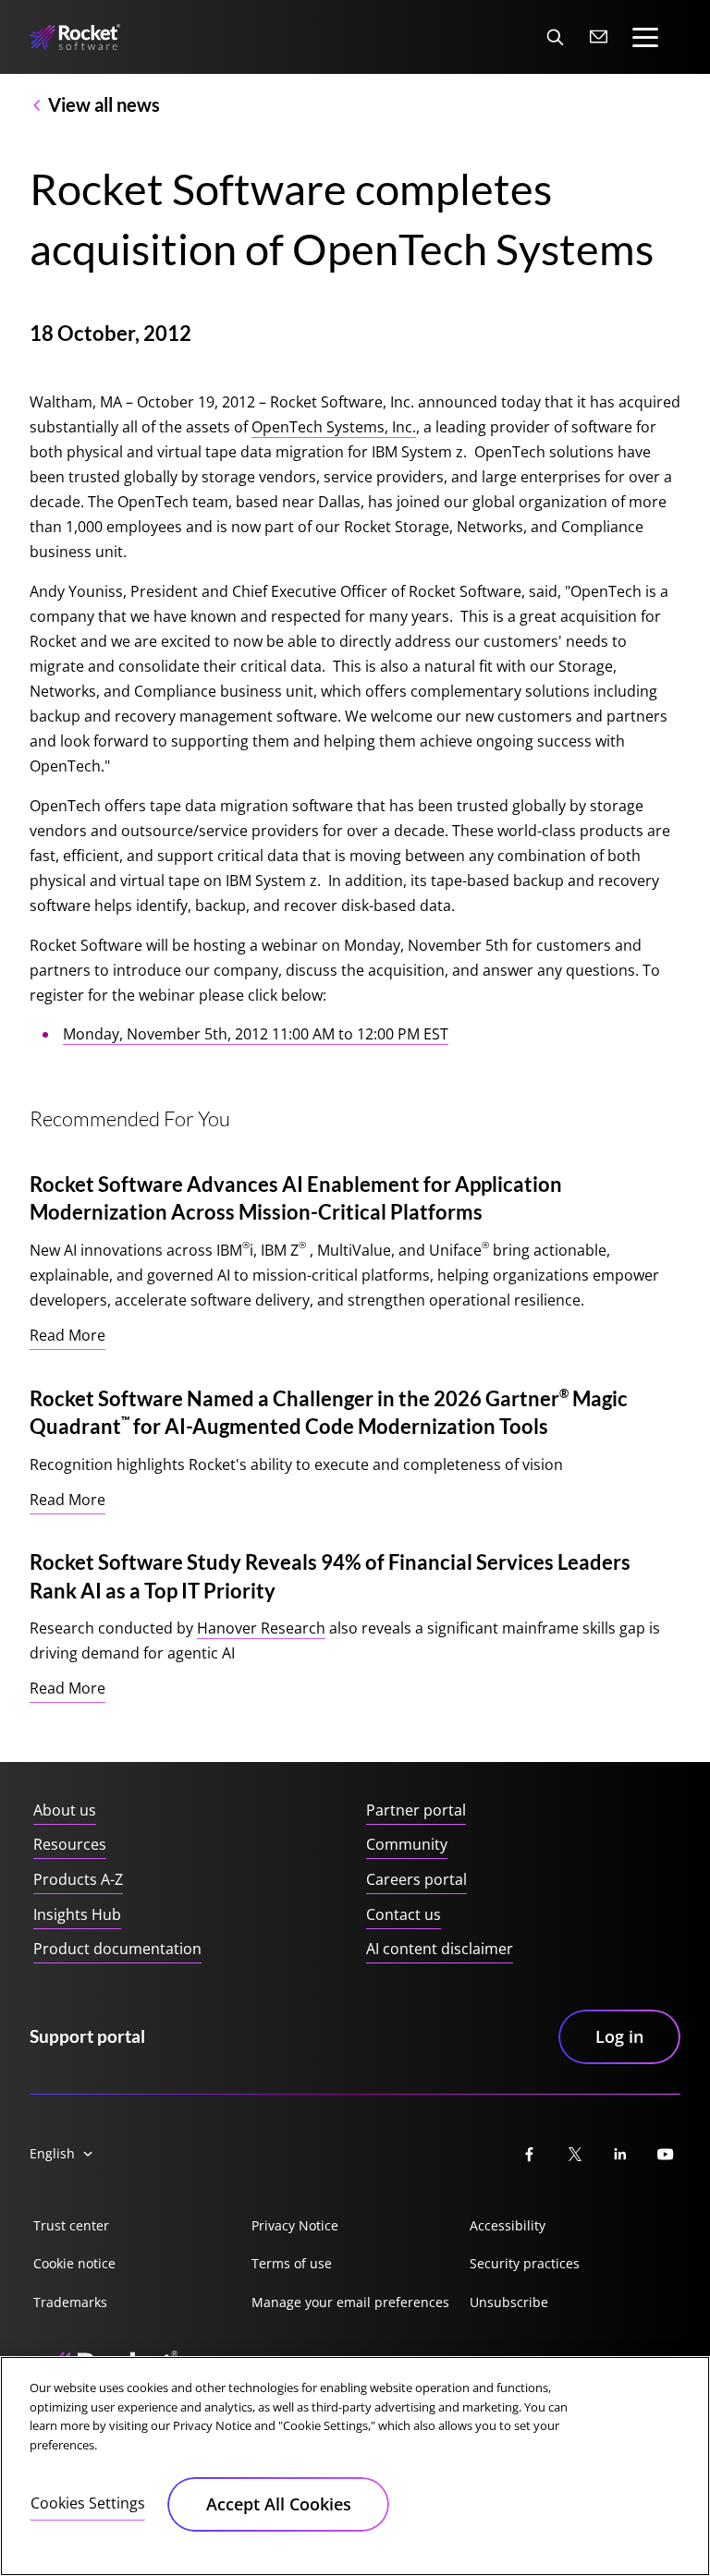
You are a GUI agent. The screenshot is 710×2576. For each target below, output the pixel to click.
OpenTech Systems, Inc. (334, 427)
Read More (67, 1335)
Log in (619, 2036)
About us (65, 1810)
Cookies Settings (88, 2503)
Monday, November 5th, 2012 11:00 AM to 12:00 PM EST (256, 1034)
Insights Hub (77, 1914)
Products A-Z (78, 1879)
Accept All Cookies (279, 2504)
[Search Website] (555, 37)
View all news (104, 104)
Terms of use (292, 2263)
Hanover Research (261, 1628)
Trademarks (70, 2302)
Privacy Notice (295, 2225)
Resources (70, 1844)
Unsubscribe (509, 2302)
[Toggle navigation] (645, 37)
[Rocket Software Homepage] (75, 37)
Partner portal (416, 1810)
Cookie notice (74, 2263)
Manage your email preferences (350, 2302)
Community (407, 1844)
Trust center (71, 2225)
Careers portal (416, 1879)
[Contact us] (599, 37)
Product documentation (117, 1949)
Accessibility (508, 2225)
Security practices (525, 2263)
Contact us (404, 1914)
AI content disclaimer (440, 1949)
